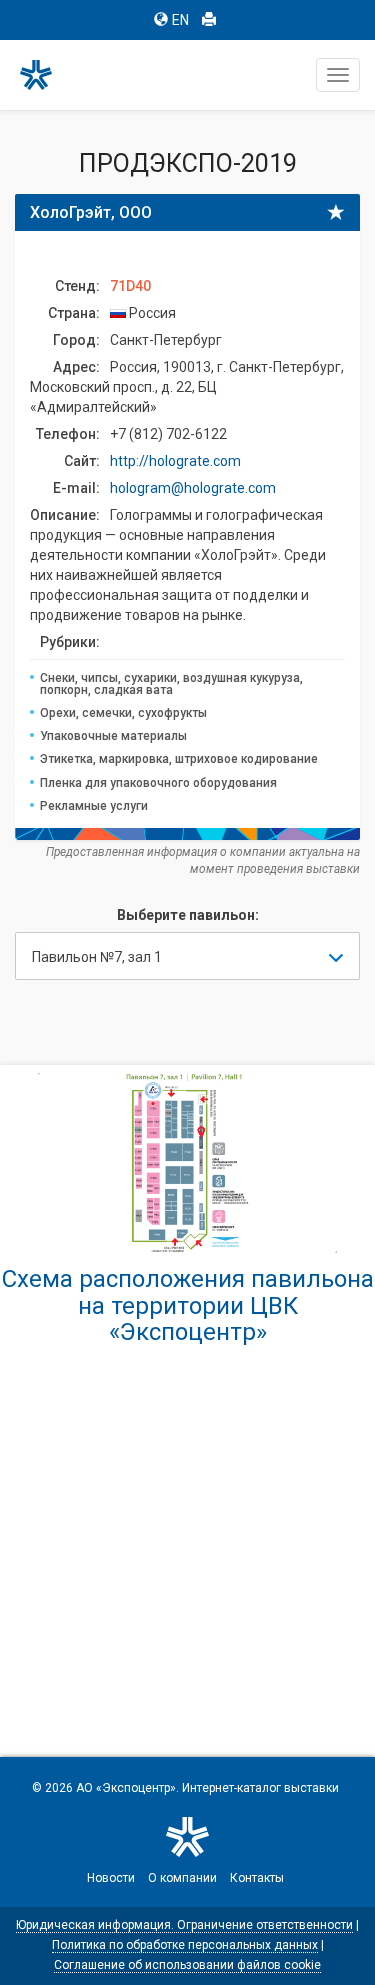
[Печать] (209, 20)
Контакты (257, 1878)
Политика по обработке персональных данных (185, 1945)
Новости (111, 1878)
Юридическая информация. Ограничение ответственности (184, 1925)
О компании (182, 1878)
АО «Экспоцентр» (126, 1788)
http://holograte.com (175, 461)
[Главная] (45, 75)
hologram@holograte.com (193, 488)
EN (180, 20)
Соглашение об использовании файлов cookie (187, 1965)
